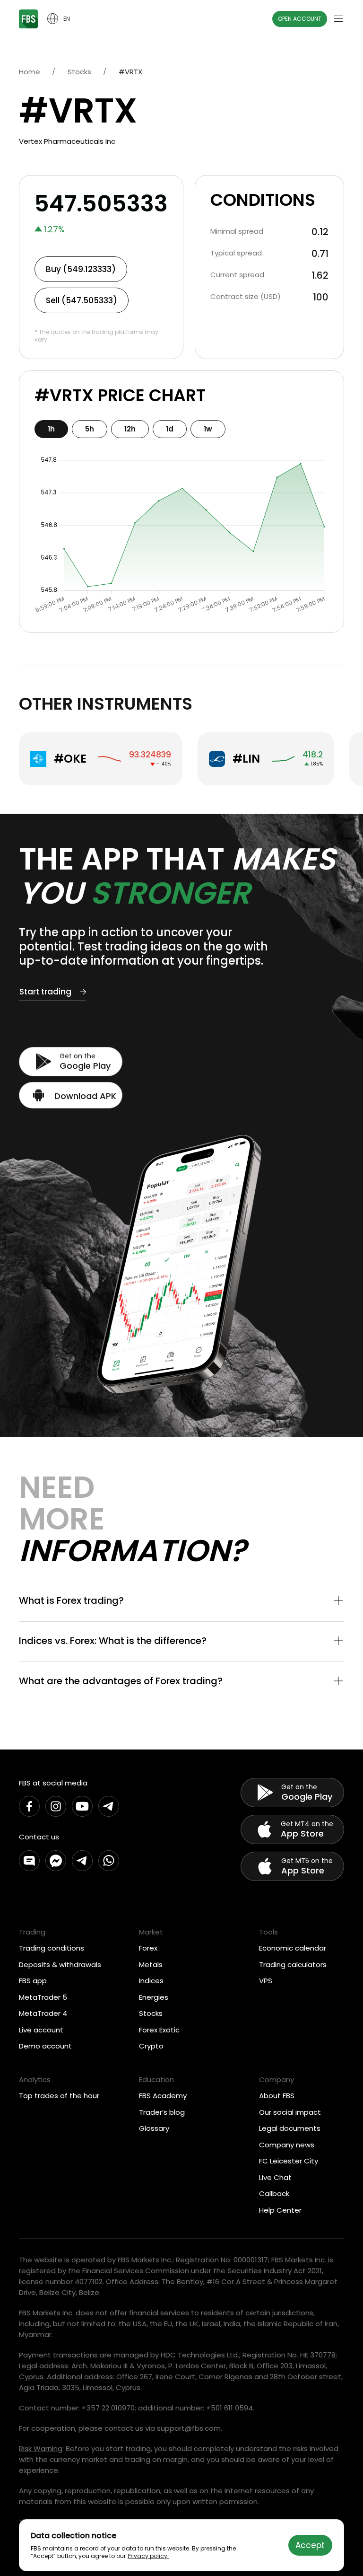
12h (130, 429)
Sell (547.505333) (82, 300)
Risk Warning (41, 2449)
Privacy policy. (148, 2556)
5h (90, 429)
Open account (300, 19)
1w (208, 429)
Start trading (45, 992)
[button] (181, 1601)
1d (170, 429)
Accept (310, 2545)
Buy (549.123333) (81, 269)
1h (51, 429)
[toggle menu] (338, 19)
